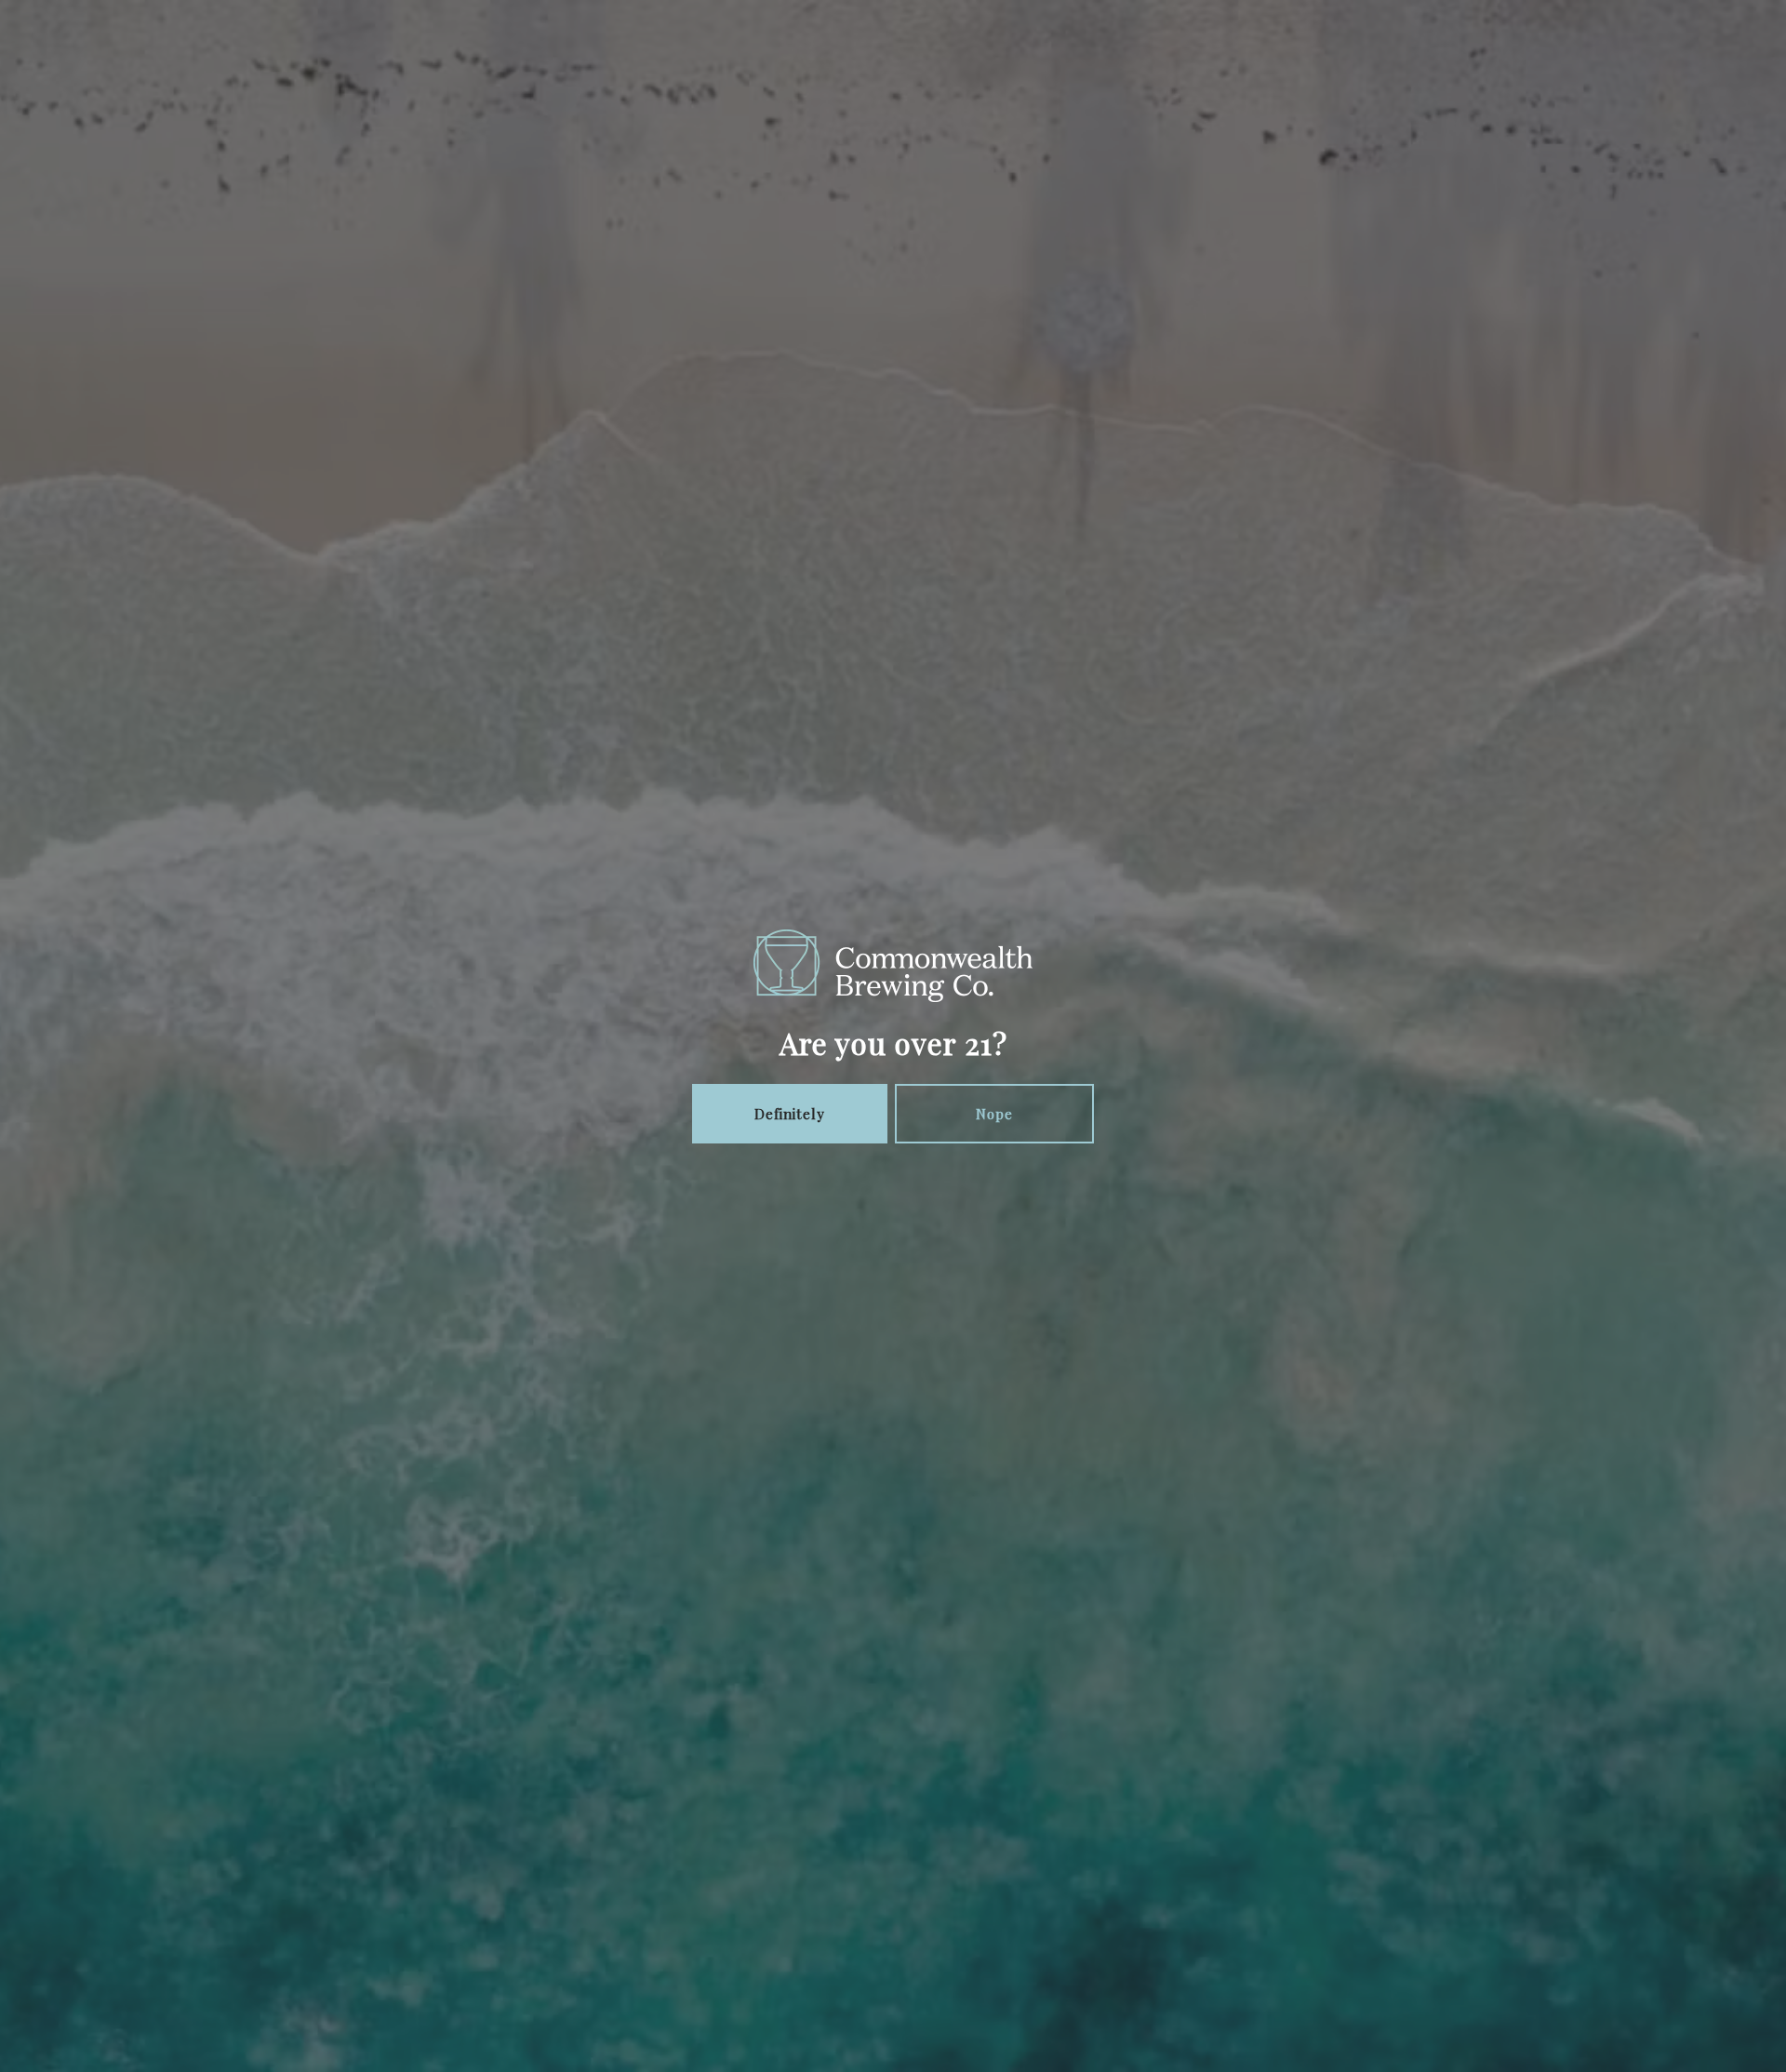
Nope (994, 1114)
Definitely (790, 1114)
